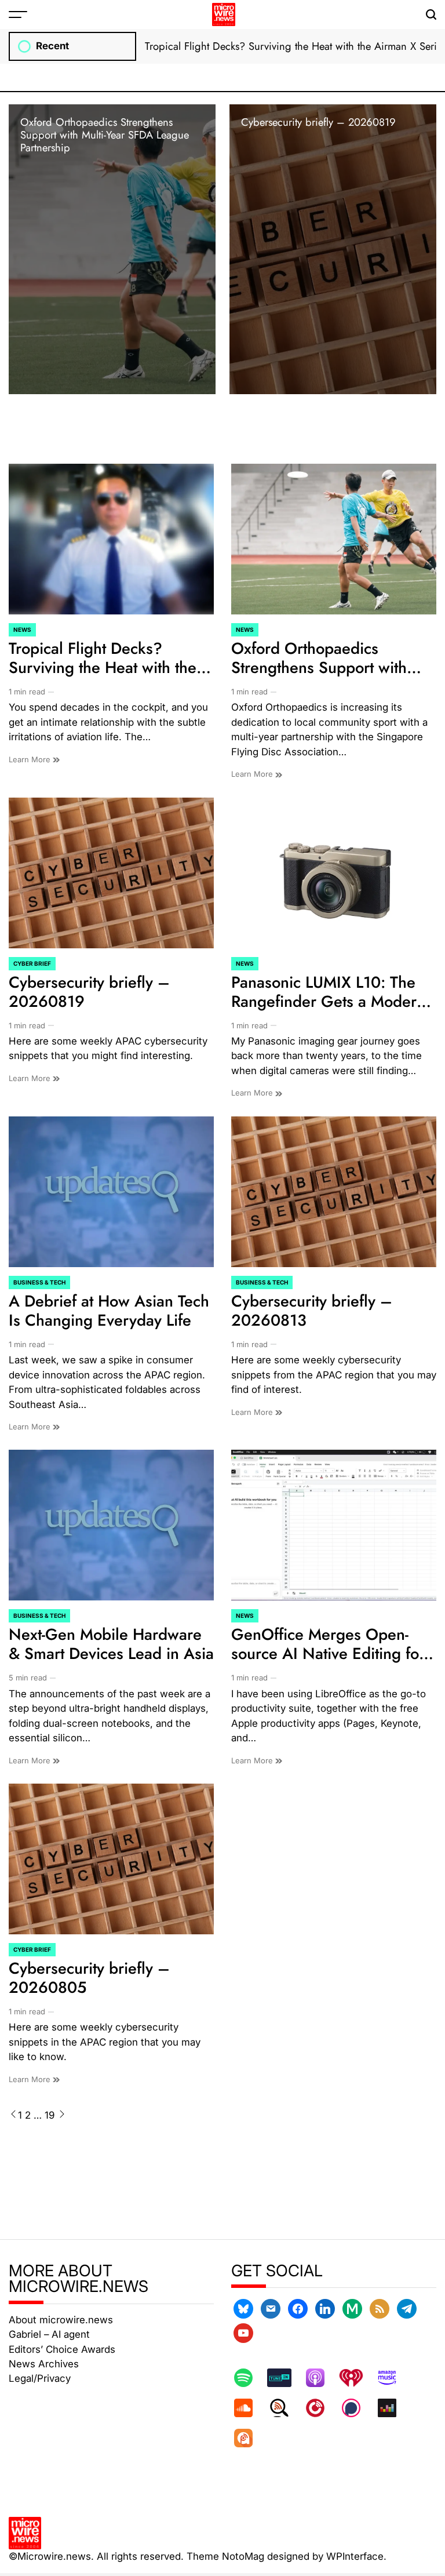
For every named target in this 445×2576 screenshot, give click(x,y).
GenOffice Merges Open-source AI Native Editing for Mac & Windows (328, 1653)
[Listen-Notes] (285, 2408)
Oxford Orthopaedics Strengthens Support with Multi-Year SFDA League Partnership (105, 135)
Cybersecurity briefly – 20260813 (312, 1311)
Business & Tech (39, 1282)
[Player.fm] (321, 2408)
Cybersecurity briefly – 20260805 (89, 1978)
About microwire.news (61, 2320)
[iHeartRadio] (357, 2378)
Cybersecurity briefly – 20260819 (318, 122)
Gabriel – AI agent (49, 2334)
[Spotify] (249, 2378)
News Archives (44, 2364)
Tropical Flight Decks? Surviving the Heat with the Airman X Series (103, 667)
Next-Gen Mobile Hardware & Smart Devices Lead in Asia (111, 1644)
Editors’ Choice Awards (62, 2349)
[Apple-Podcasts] (321, 2378)
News (22, 630)
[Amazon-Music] (393, 2378)
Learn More (31, 759)
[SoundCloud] (249, 2408)
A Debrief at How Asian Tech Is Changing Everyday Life (109, 1311)
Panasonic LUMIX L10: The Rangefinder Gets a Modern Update (328, 1001)
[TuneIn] (285, 2378)
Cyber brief (32, 963)
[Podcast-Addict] (249, 2438)
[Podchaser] (357, 2408)
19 (50, 2115)
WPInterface (355, 2556)
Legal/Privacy (40, 2378)
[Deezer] (393, 2408)
